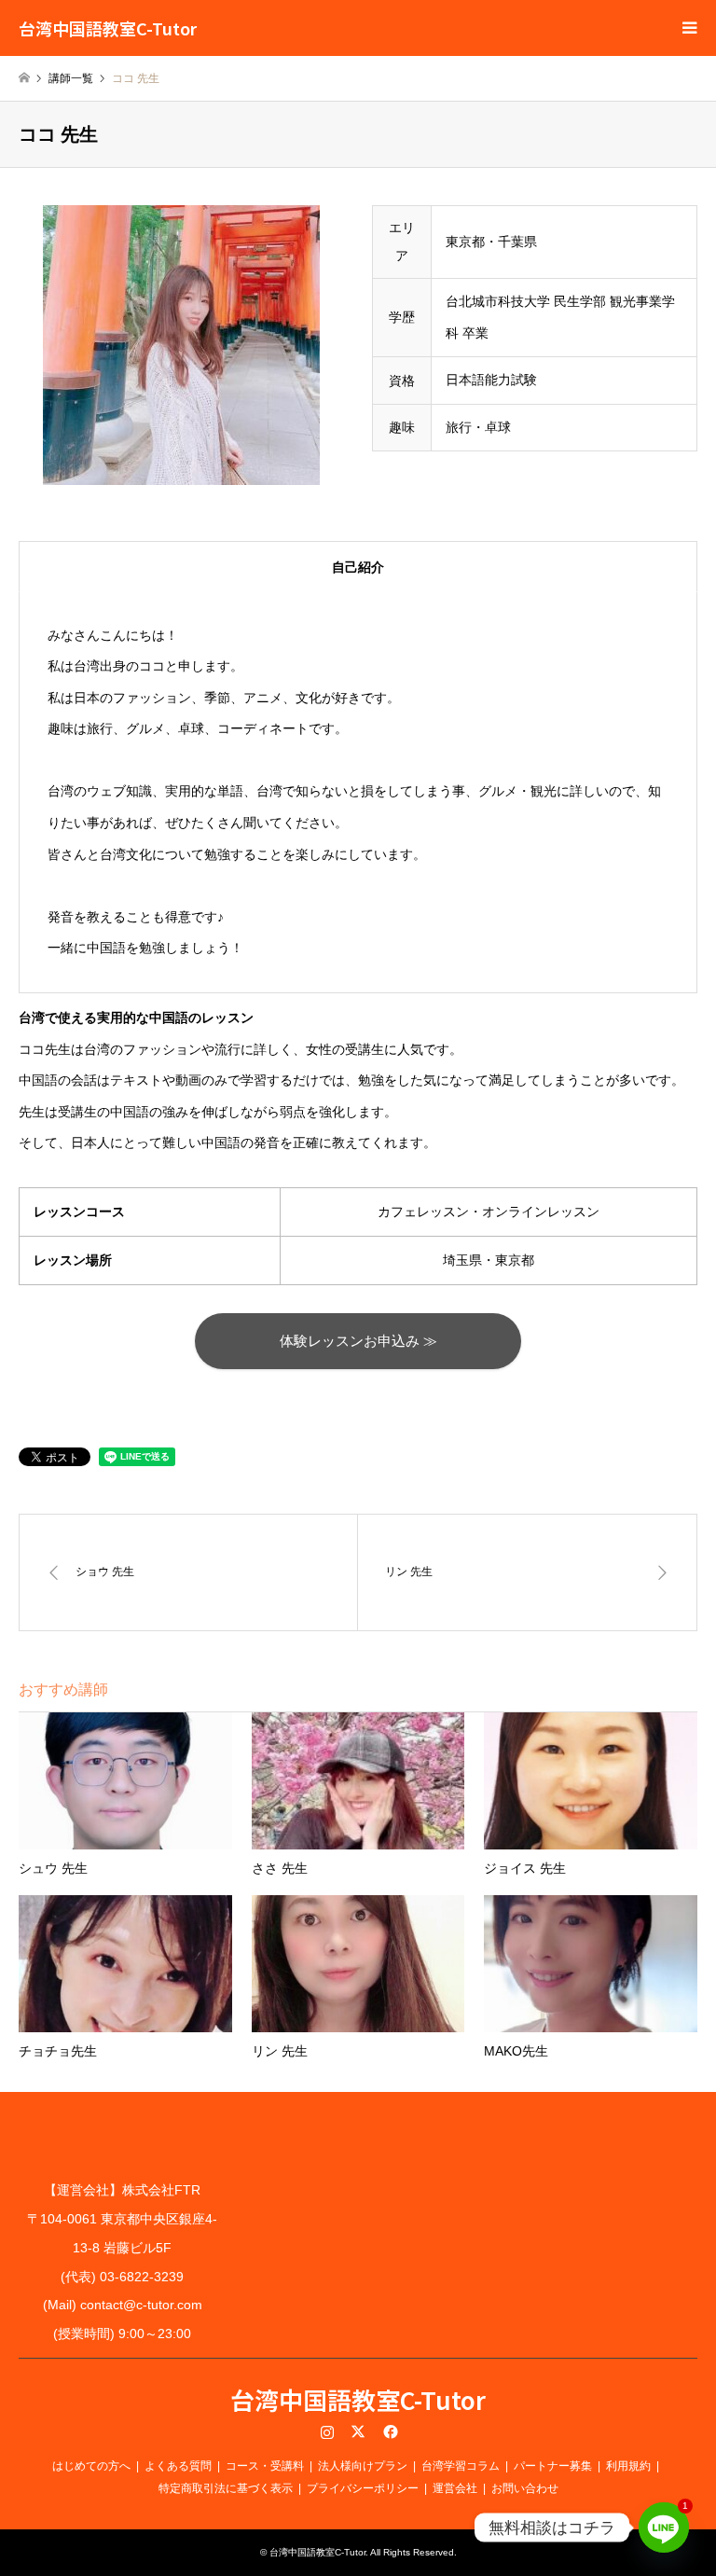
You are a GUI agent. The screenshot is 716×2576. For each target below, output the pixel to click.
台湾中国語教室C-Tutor (358, 2399)
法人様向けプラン (363, 2466)
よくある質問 (178, 2466)
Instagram (327, 2431)
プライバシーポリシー (363, 2488)
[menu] (688, 28)
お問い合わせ (525, 2488)
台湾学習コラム (461, 2466)
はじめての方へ (91, 2466)
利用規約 (628, 2466)
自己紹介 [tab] (358, 567)
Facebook (389, 2431)
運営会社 (455, 2488)
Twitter (358, 2431)
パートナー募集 (553, 2466)
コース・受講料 (265, 2466)
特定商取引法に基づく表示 (226, 2488)
